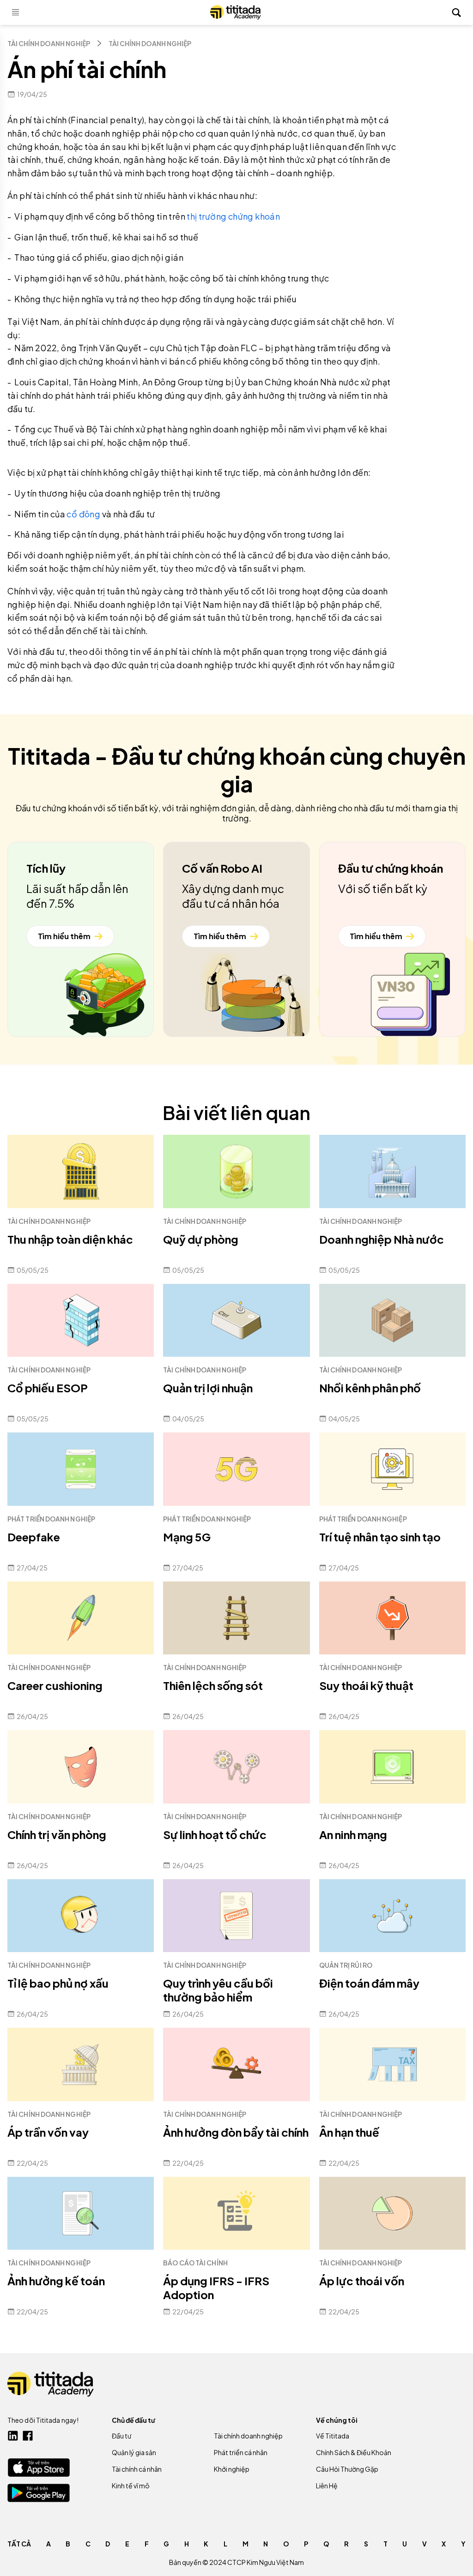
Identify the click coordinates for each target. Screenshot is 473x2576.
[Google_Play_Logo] (39, 2493)
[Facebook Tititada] (28, 2436)
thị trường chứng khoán (233, 216)
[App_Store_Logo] (39, 2467)
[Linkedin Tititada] (13, 2436)
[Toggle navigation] (16, 12)
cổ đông (83, 514)
